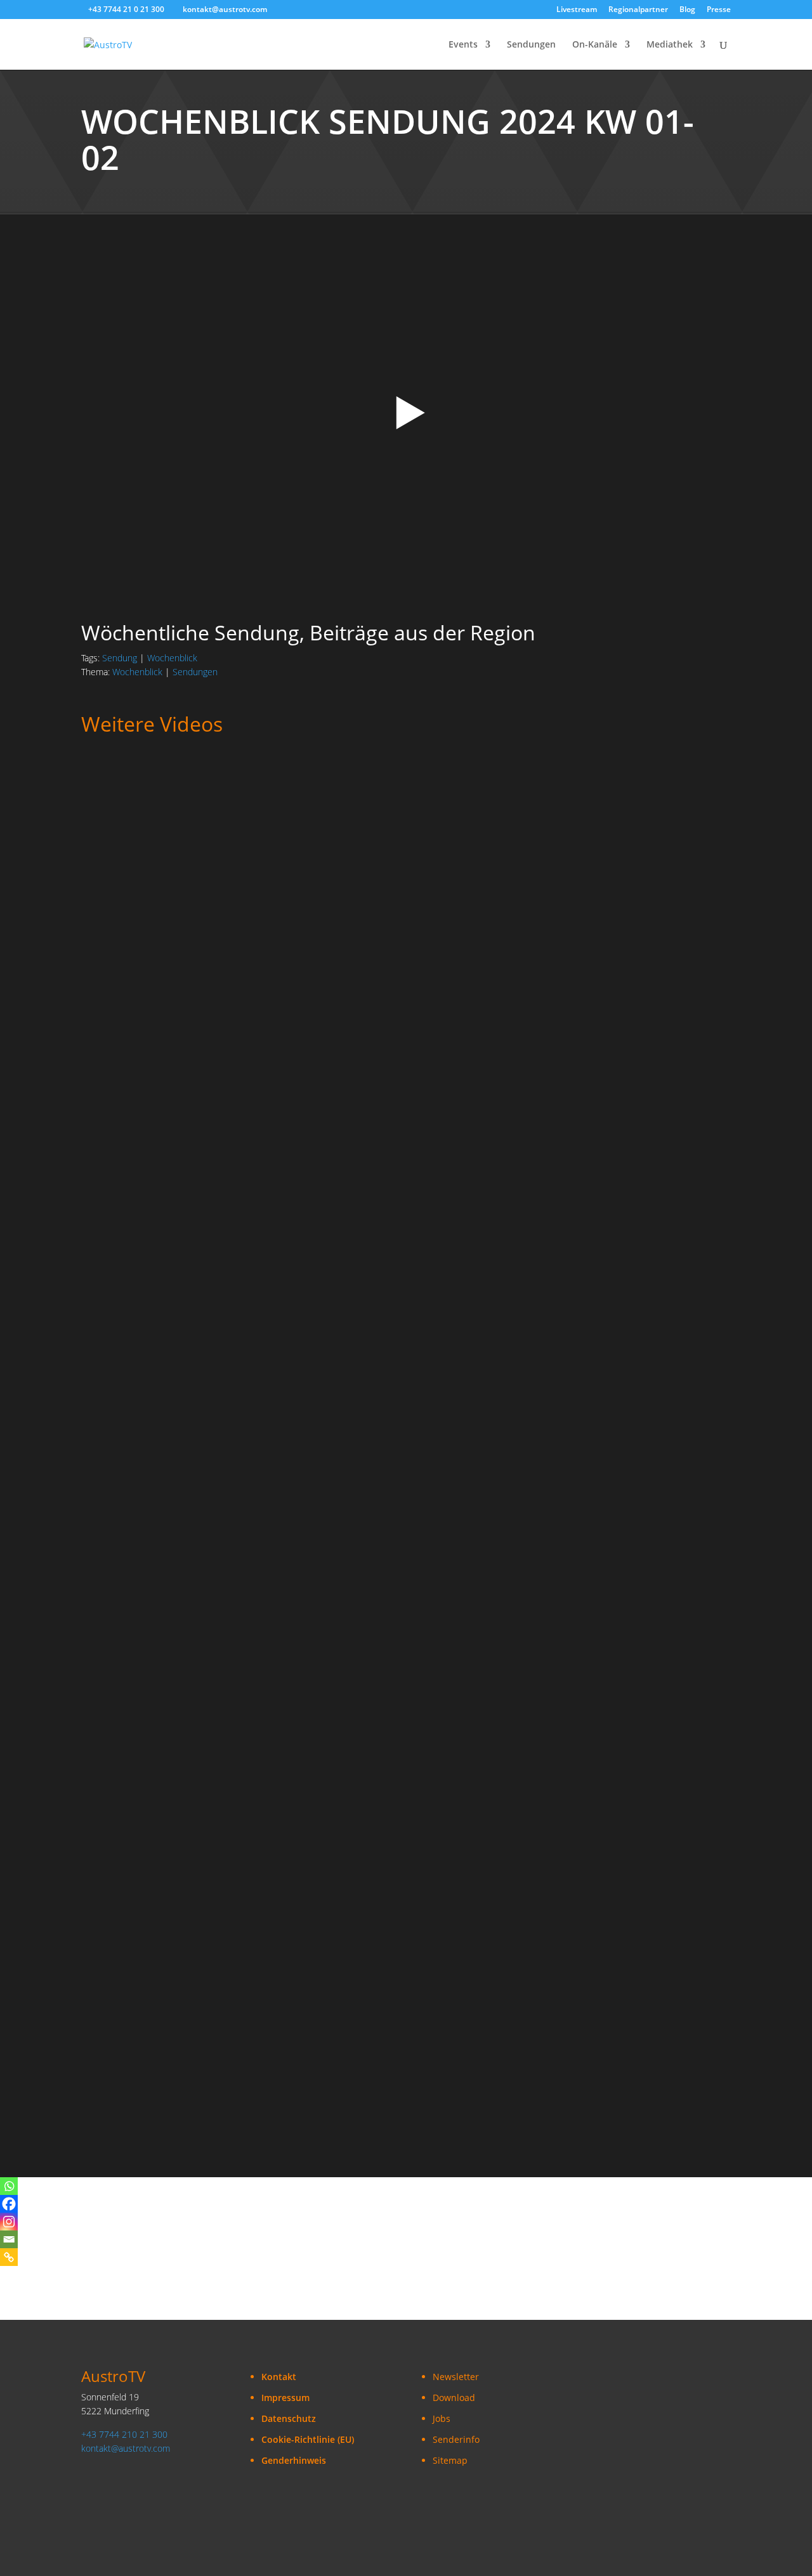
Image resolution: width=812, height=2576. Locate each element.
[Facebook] (9, 2204)
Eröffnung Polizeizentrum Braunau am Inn (182, 2046)
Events (463, 45)
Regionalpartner (638, 10)
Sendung (120, 658)
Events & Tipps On (318, 1623)
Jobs (442, 2418)
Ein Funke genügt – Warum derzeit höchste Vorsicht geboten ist (233, 1226)
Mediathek (670, 45)
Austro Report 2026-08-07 (142, 1362)
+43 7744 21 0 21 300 (126, 9)
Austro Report (271, 802)
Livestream (577, 10)
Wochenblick (172, 658)
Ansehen (112, 834)
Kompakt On (108, 939)
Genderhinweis (294, 2460)
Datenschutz (289, 2418)
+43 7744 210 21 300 (124, 2434)
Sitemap (450, 2460)
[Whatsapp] (9, 2186)
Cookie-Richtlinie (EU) (308, 2439)
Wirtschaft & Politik (286, 939)
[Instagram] (9, 2222)
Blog (687, 10)
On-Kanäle (595, 45)
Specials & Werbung (124, 1623)
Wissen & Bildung (368, 1213)
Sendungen (531, 45)
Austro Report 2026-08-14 (142, 1089)
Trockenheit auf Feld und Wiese (156, 952)
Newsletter (456, 2377)
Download (454, 2398)
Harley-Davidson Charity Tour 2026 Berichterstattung (208, 1636)
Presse (719, 10)
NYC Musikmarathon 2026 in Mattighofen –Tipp (193, 1773)
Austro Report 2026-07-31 (142, 1499)
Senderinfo (456, 2439)
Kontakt (279, 2377)
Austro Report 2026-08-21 (142, 815)
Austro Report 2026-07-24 (142, 1910)
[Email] (9, 2239)
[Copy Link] (9, 2257)
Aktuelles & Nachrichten (186, 802)
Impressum (285, 2398)
